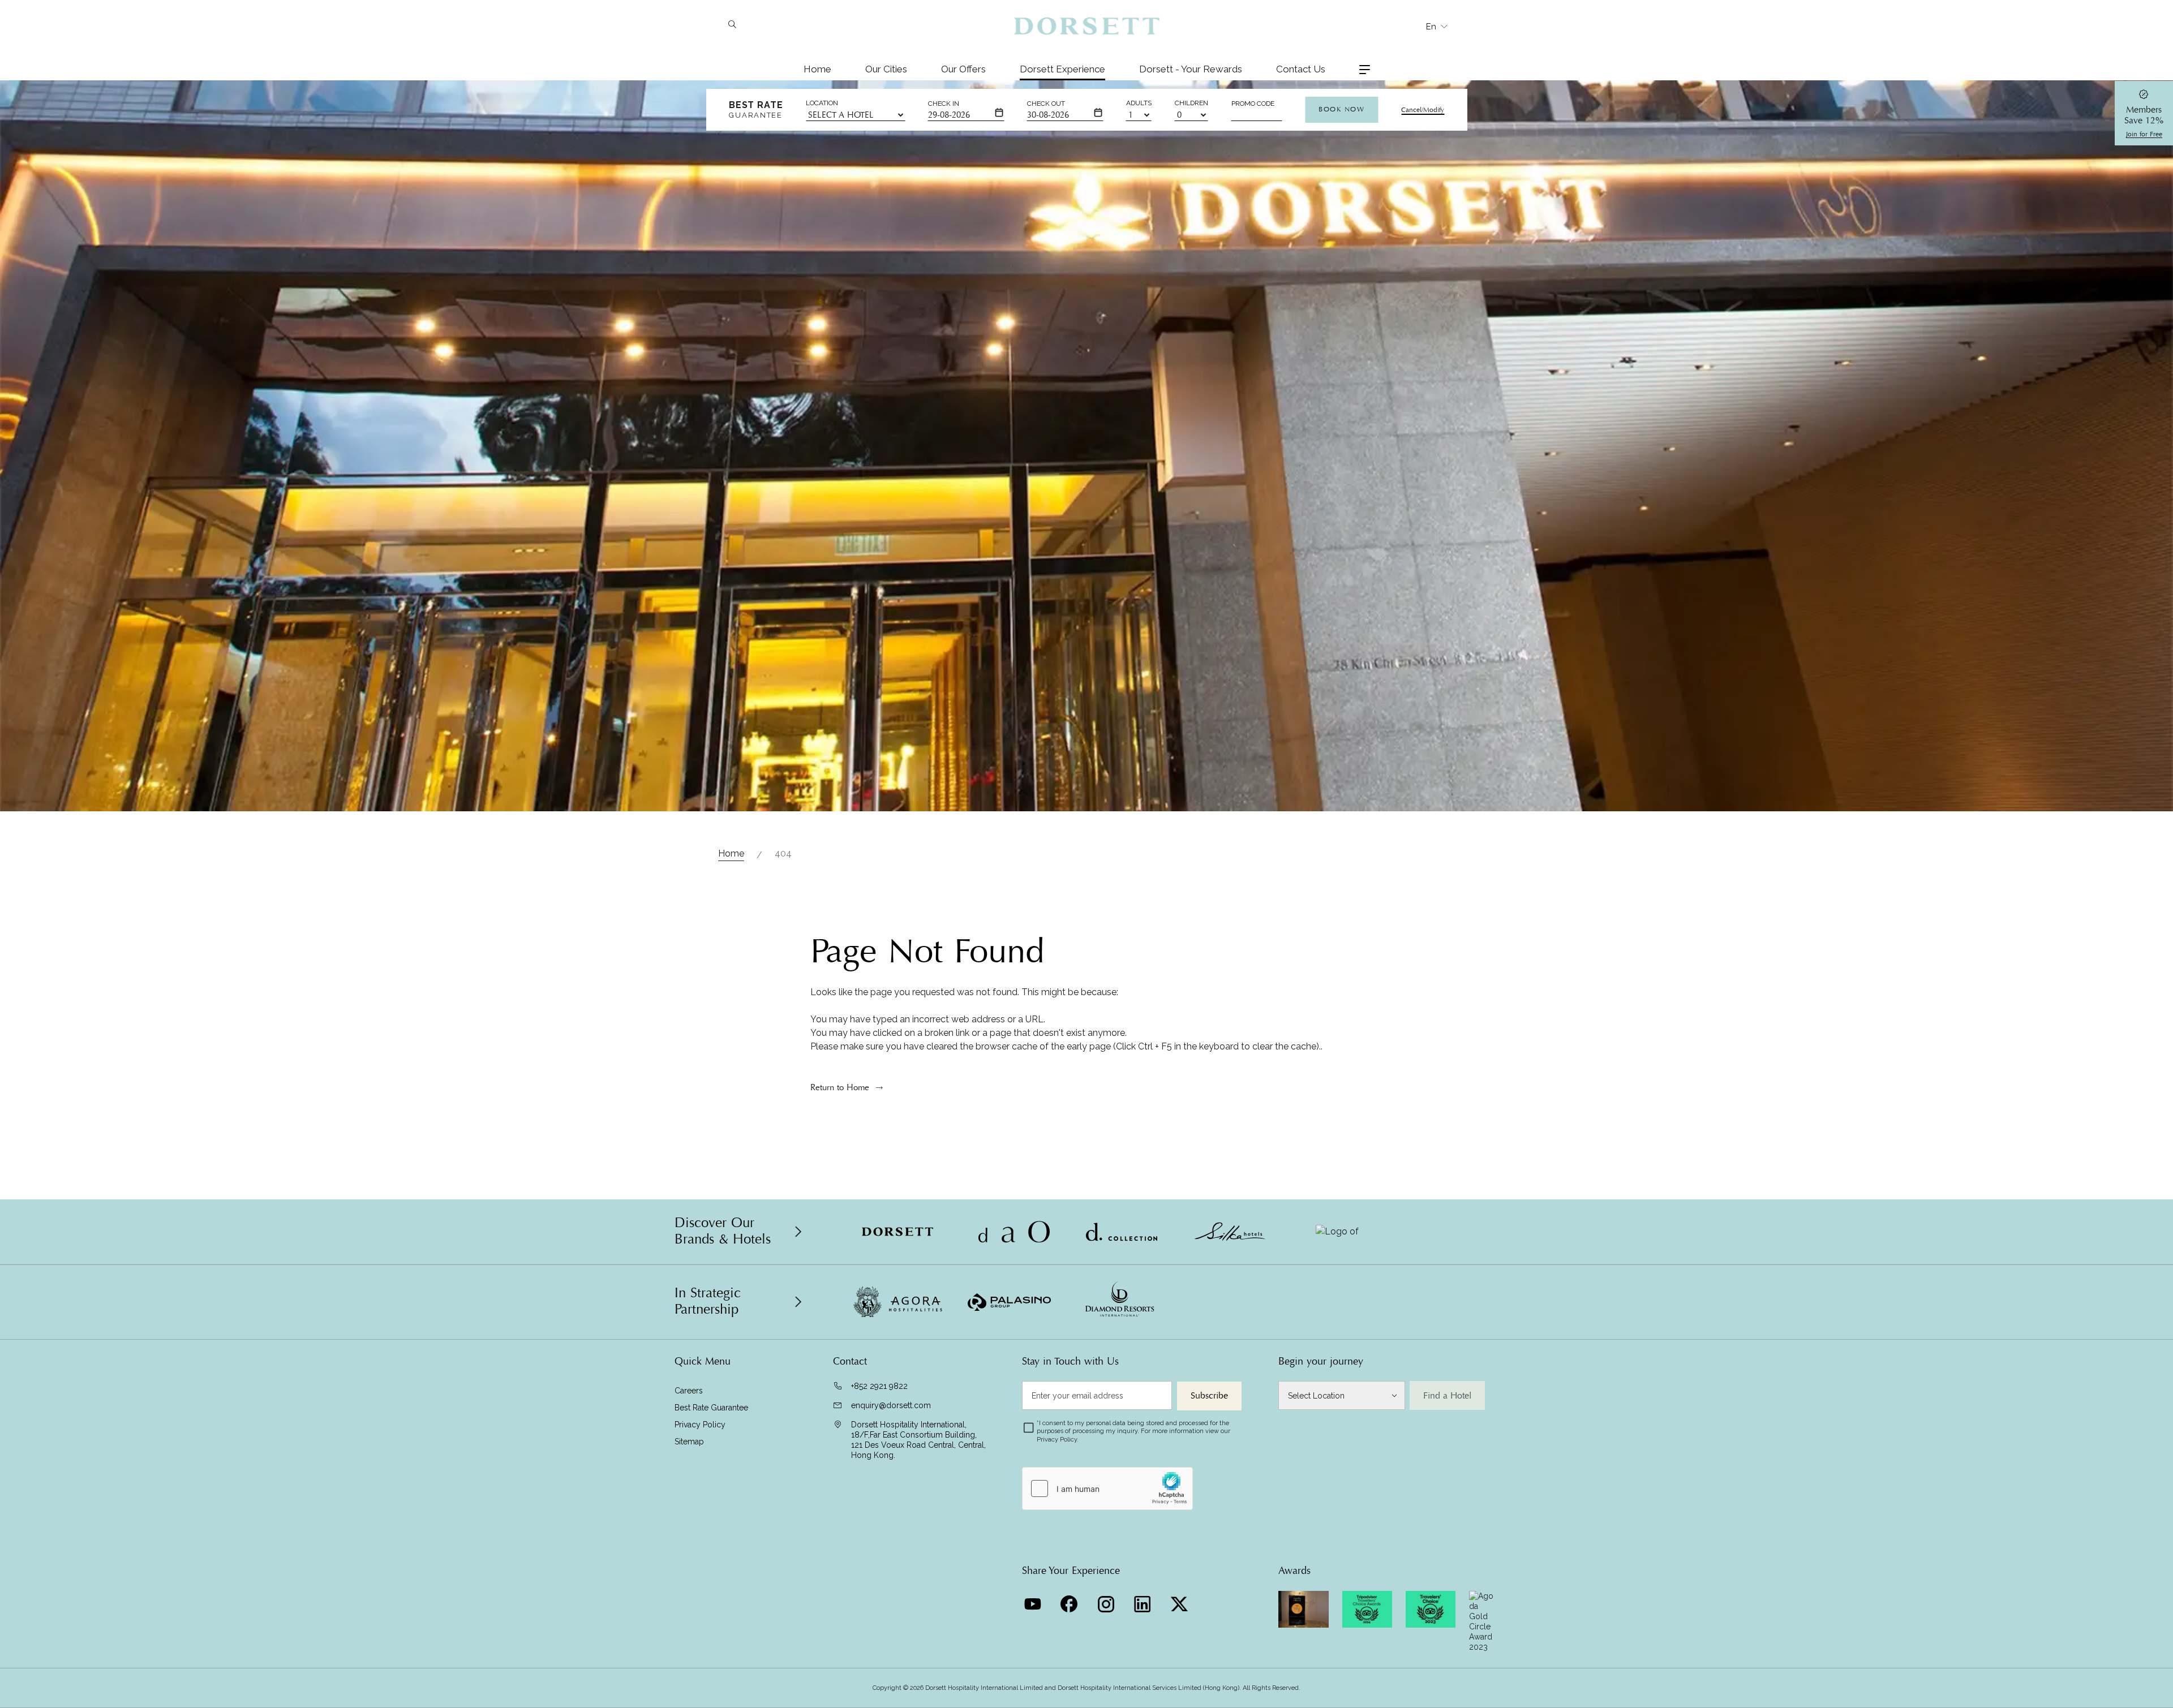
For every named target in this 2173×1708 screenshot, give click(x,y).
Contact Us (1301, 69)
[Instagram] (1107, 1601)
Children (1191, 103)
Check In (944, 104)
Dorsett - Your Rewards (1191, 69)
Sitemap (689, 1442)
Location (822, 103)
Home (817, 69)
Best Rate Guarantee (711, 1408)
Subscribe (1209, 1396)
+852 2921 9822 (879, 1386)
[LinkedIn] (1144, 1601)
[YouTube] (1034, 1601)
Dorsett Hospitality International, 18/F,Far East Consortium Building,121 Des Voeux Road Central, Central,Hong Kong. (918, 1440)
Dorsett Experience (1062, 69)
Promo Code (1253, 104)
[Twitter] (1181, 1601)
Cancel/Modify (1423, 110)
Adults (1139, 103)
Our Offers (963, 69)
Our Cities (886, 69)
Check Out (1046, 104)
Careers (689, 1391)
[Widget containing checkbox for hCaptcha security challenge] (1107, 1488)
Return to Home (840, 1087)
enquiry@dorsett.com (891, 1405)
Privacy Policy (700, 1425)
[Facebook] (1070, 1601)
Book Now (1341, 109)
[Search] (732, 25)
